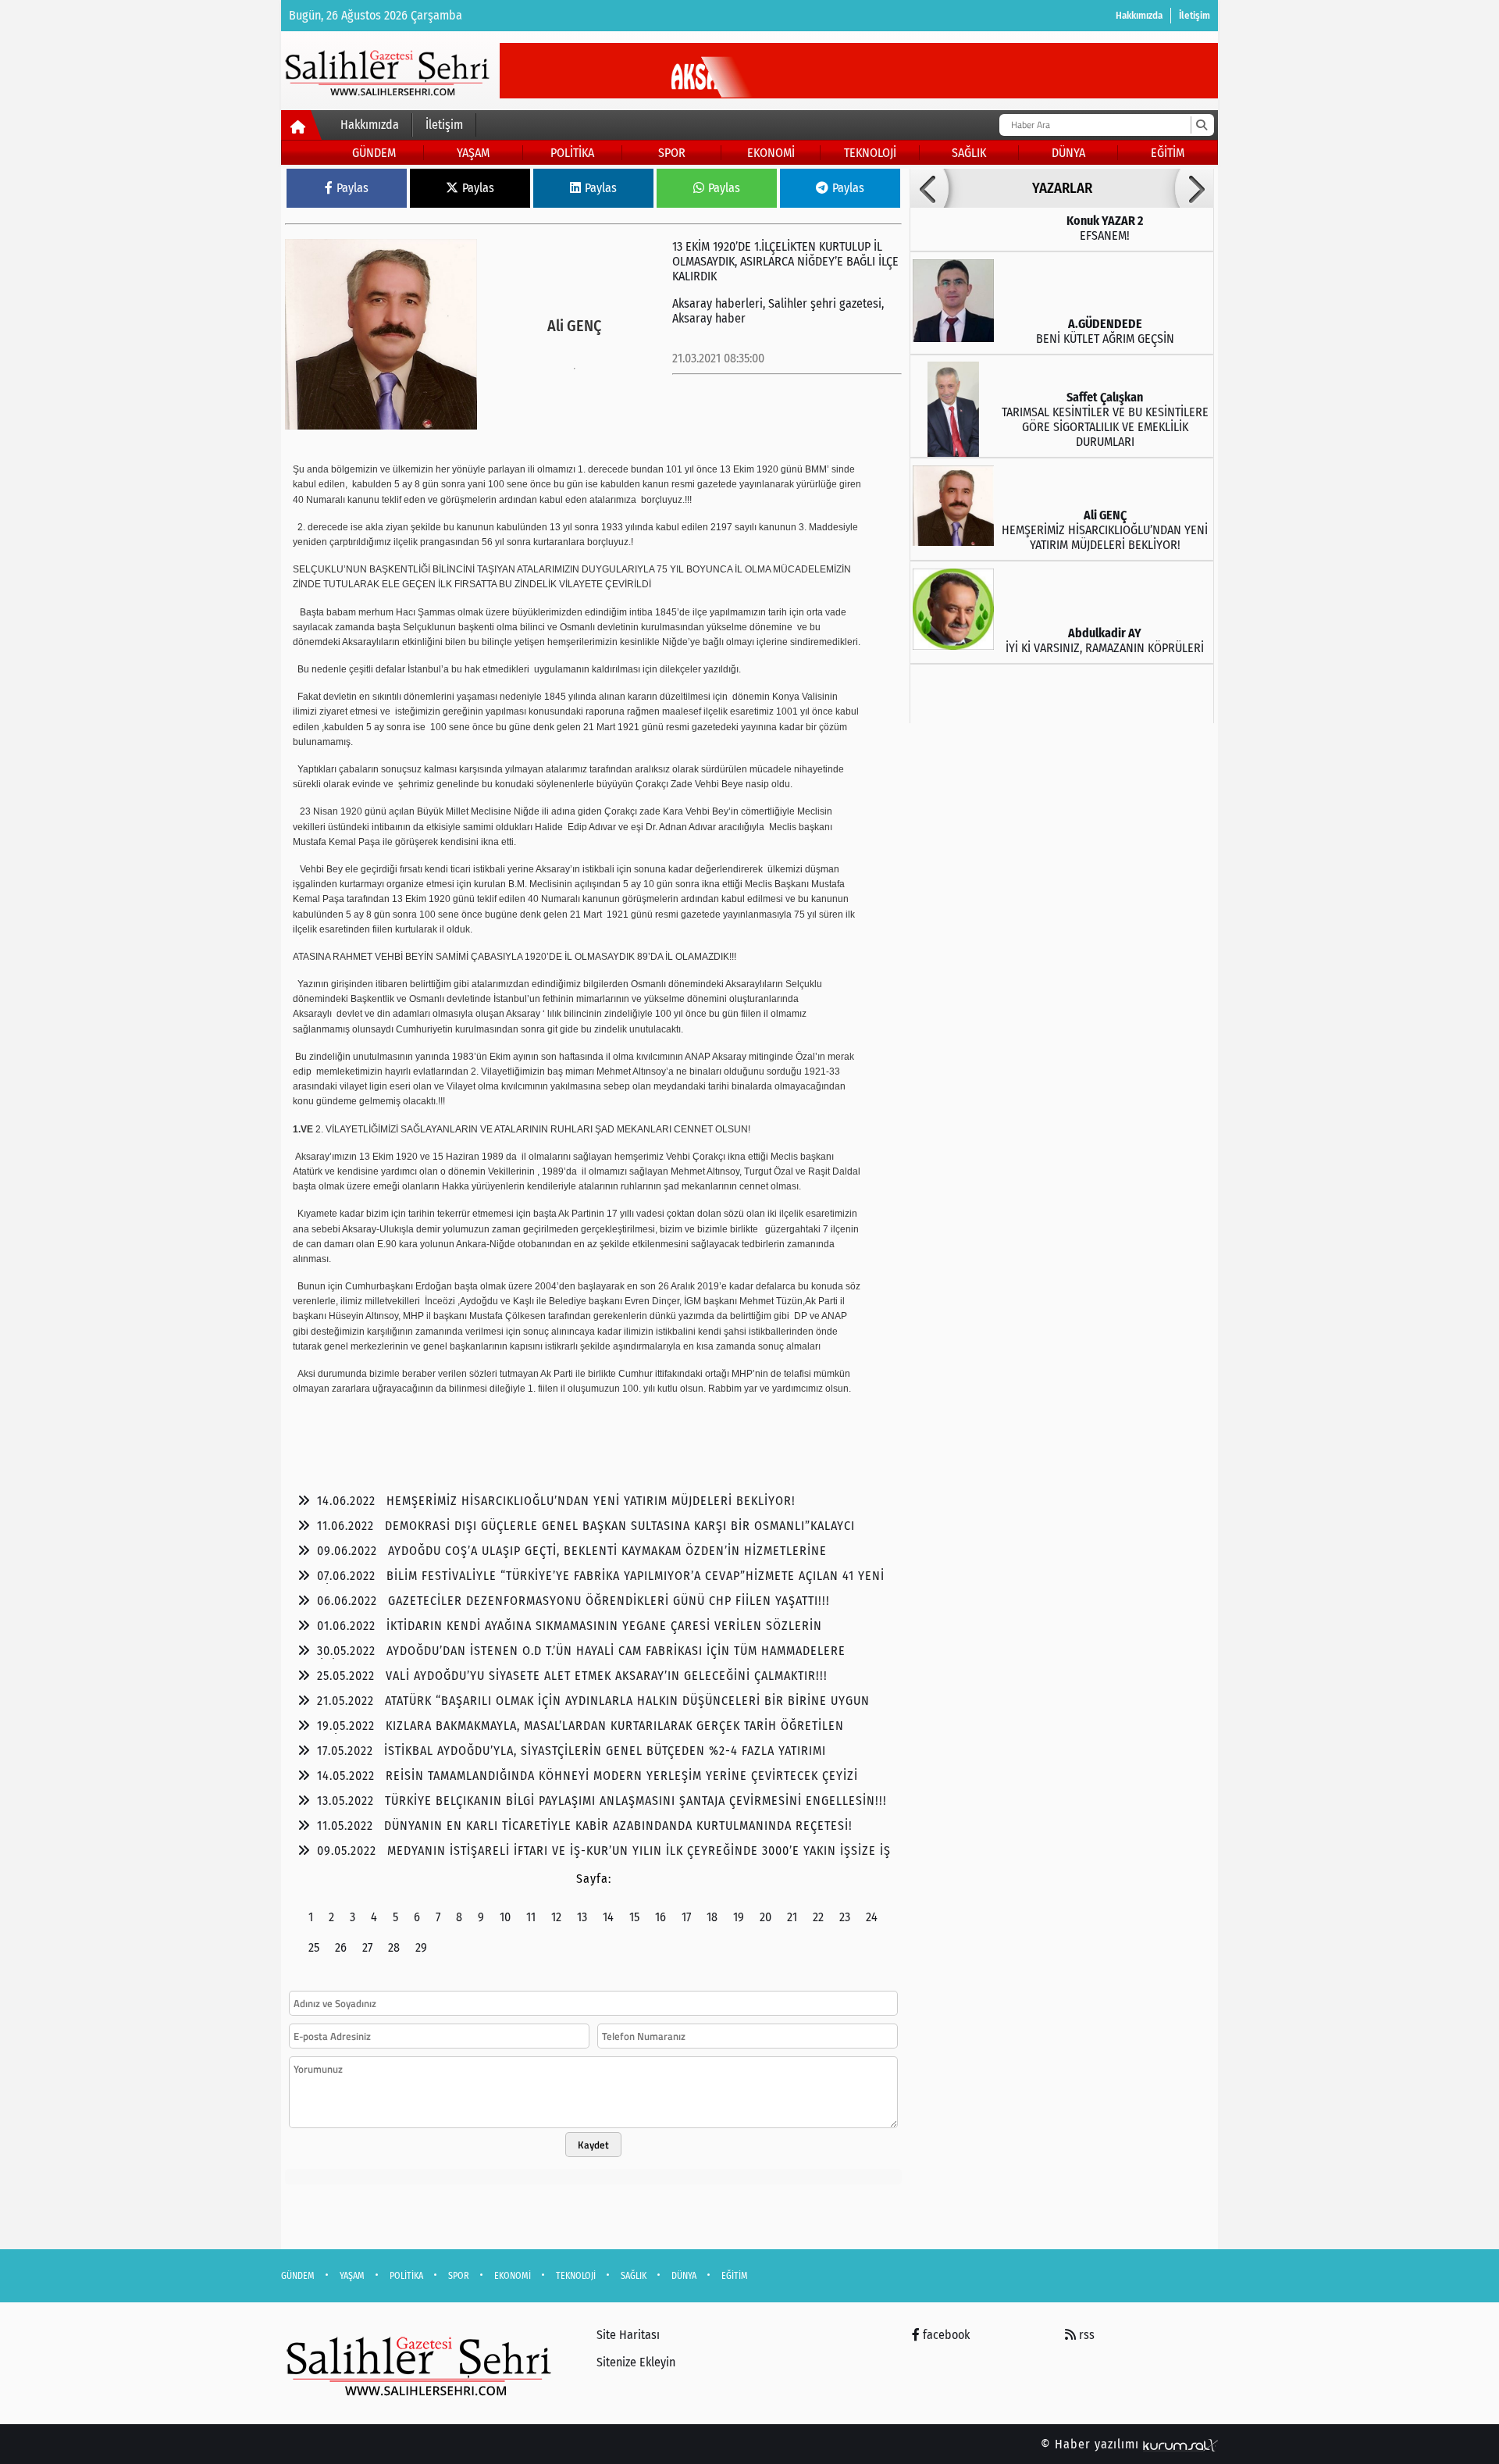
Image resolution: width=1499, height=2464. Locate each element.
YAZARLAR (1062, 188)
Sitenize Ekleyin (636, 2362)
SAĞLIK (969, 153)
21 (792, 1917)
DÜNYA (1068, 153)
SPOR (672, 153)
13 (582, 1917)
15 (634, 1917)
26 (341, 1947)
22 (818, 1917)
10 (505, 1917)
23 (845, 1917)
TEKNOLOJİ (870, 153)
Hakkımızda (1139, 15)
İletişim (1195, 15)
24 (872, 1917)
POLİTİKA (572, 153)
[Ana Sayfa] (302, 128)
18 (712, 1917)
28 (394, 1947)
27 (367, 1947)
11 (531, 1917)
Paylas (352, 188)
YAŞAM (473, 153)
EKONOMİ (771, 153)
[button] (929, 188)
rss (1085, 2335)
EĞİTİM (1168, 153)
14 (608, 1917)
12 (556, 1917)
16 (660, 1917)
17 (686, 1917)
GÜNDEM (374, 153)
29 (421, 1947)
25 (314, 1947)
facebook (945, 2335)
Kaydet (593, 2145)
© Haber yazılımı (1092, 2444)
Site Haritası (628, 2335)
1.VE (303, 1129)
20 (766, 1917)
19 (739, 1917)
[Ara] (1201, 125)
